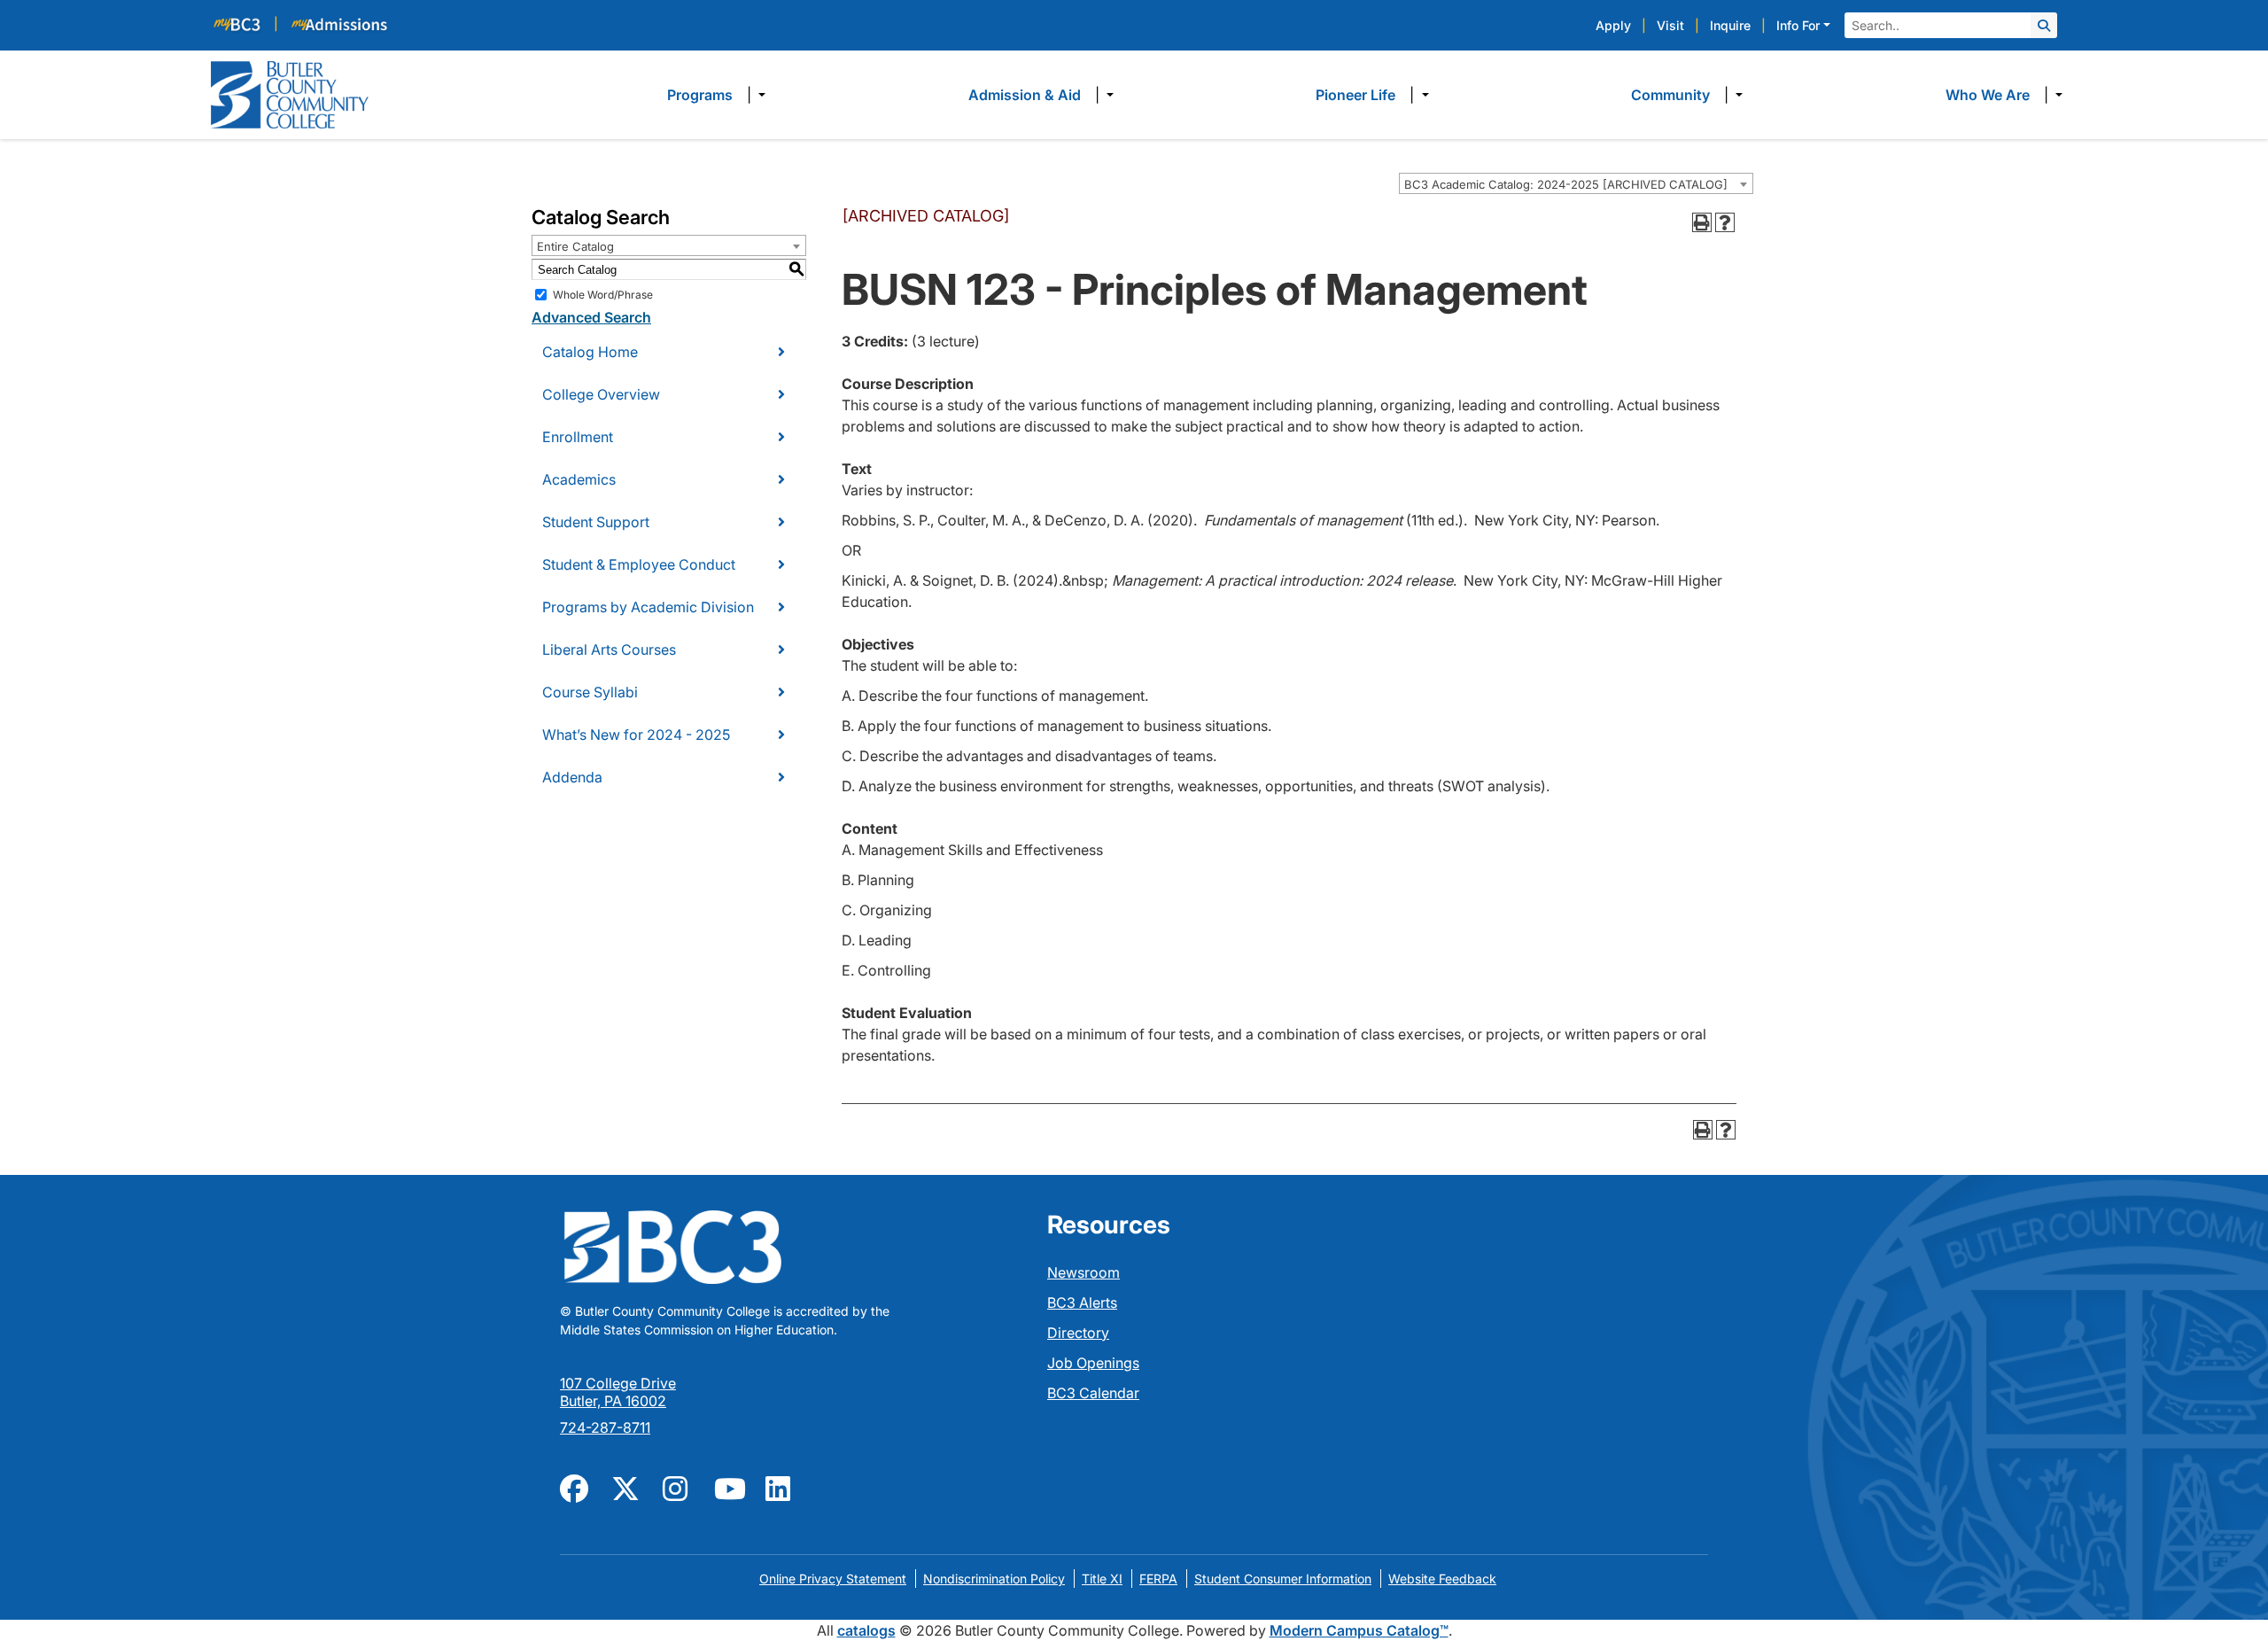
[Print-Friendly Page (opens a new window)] (1702, 222)
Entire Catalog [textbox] (575, 246)
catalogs (866, 1630)
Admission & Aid (1025, 95)
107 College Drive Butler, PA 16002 (618, 1392)
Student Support (596, 522)
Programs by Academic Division (648, 607)
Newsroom (1084, 1272)
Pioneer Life (1355, 95)
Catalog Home (590, 352)
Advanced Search (591, 317)
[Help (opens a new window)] (1725, 222)
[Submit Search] (2044, 25)
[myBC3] (245, 23)
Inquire (1730, 25)
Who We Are (1988, 95)
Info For (1798, 25)
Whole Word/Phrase (603, 295)
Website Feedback (1442, 1579)
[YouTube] (729, 1487)
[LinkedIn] (781, 1487)
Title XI (1102, 1579)
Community (1670, 95)
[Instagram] (678, 1487)
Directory (1078, 1333)
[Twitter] (626, 1487)
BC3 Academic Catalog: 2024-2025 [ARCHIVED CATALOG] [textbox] (1566, 184)
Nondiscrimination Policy (994, 1579)
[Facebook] (575, 1487)
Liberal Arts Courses (609, 649)
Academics (579, 479)
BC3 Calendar (1093, 1393)
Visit (1670, 25)
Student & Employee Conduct (639, 564)
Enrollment (578, 437)
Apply (1613, 25)
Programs (700, 95)
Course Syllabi (590, 692)
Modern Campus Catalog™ (1359, 1630)
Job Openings (1093, 1363)
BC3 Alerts (1082, 1303)
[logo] (290, 93)
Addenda (572, 777)
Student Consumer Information (1283, 1579)
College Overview (601, 394)
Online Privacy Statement (833, 1579)
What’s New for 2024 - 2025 (636, 735)
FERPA (1158, 1579)
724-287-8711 (605, 1427)
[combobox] (1576, 183)
